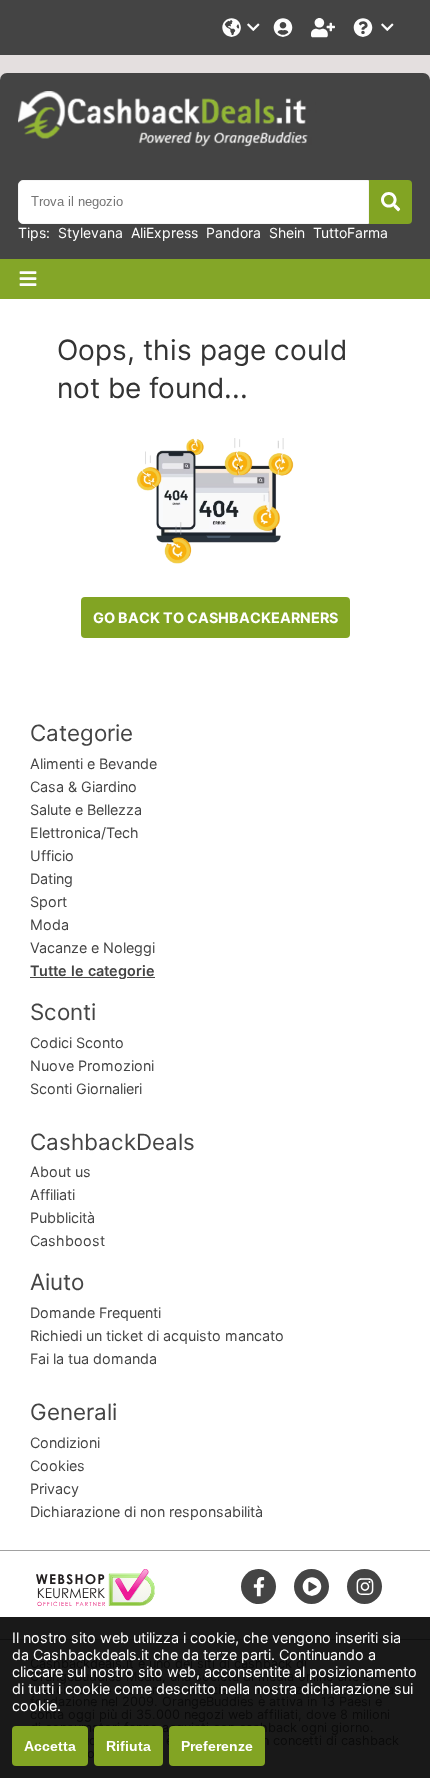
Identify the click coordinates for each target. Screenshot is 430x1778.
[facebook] (259, 1586)
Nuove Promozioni (92, 1065)
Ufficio (52, 855)
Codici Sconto (77, 1042)
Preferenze (217, 1746)
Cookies (57, 1465)
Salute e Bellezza (86, 809)
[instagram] (365, 1586)
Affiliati (52, 1194)
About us (60, 1171)
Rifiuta (128, 1746)
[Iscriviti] (325, 27)
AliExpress (164, 232)
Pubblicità (62, 1217)
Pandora (233, 232)
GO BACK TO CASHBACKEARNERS (215, 617)
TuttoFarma (350, 232)
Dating (51, 878)
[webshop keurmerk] (95, 1600)
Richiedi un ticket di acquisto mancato (157, 1335)
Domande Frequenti (95, 1312)
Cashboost (67, 1240)
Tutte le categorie (92, 970)
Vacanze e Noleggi (92, 947)
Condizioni (65, 1442)
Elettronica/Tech (84, 832)
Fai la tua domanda (93, 1358)
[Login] (285, 27)
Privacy (54, 1488)
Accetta (50, 1746)
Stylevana (90, 232)
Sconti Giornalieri (86, 1088)
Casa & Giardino (83, 786)
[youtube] (312, 1586)
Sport (48, 901)
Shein (287, 232)
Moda (49, 924)
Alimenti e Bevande (93, 763)
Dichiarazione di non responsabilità (146, 1511)
